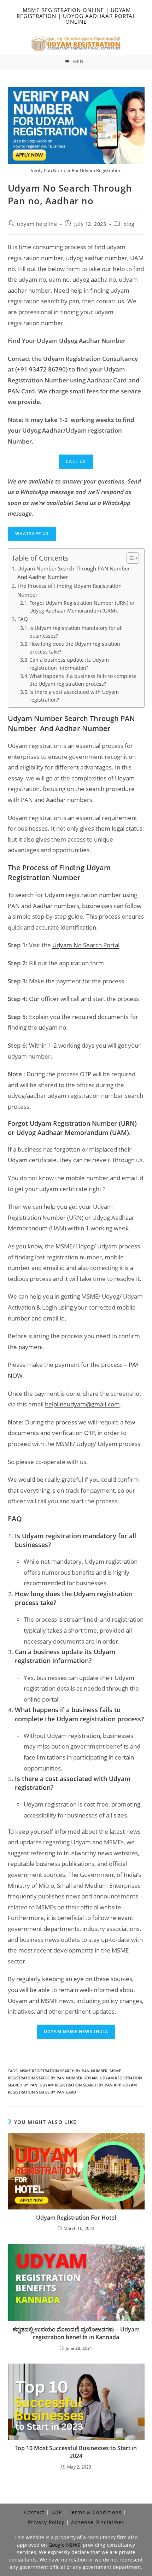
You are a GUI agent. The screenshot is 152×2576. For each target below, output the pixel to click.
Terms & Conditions (95, 2512)
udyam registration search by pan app (80, 2085)
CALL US (76, 461)
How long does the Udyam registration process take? (75, 648)
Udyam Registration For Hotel (76, 2218)
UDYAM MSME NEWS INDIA (76, 2031)
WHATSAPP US (32, 534)
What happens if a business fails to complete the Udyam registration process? (83, 680)
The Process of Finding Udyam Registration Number (69, 590)
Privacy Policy (46, 2522)
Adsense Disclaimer (98, 2522)
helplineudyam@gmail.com (82, 1404)
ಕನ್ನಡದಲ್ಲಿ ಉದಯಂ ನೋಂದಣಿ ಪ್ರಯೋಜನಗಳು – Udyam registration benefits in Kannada (76, 2333)
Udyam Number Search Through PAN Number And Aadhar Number (74, 573)
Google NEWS (64, 2545)
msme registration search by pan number (63, 2071)
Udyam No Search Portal (86, 945)
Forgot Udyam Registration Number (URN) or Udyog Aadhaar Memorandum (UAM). (82, 607)
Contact (34, 2512)
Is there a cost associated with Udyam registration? (74, 696)
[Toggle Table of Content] (129, 558)
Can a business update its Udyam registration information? (69, 664)
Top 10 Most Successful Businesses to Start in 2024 (76, 2452)
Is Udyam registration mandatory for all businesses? (76, 632)
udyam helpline (37, 224)
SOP (57, 2512)
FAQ (23, 619)
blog (129, 224)
